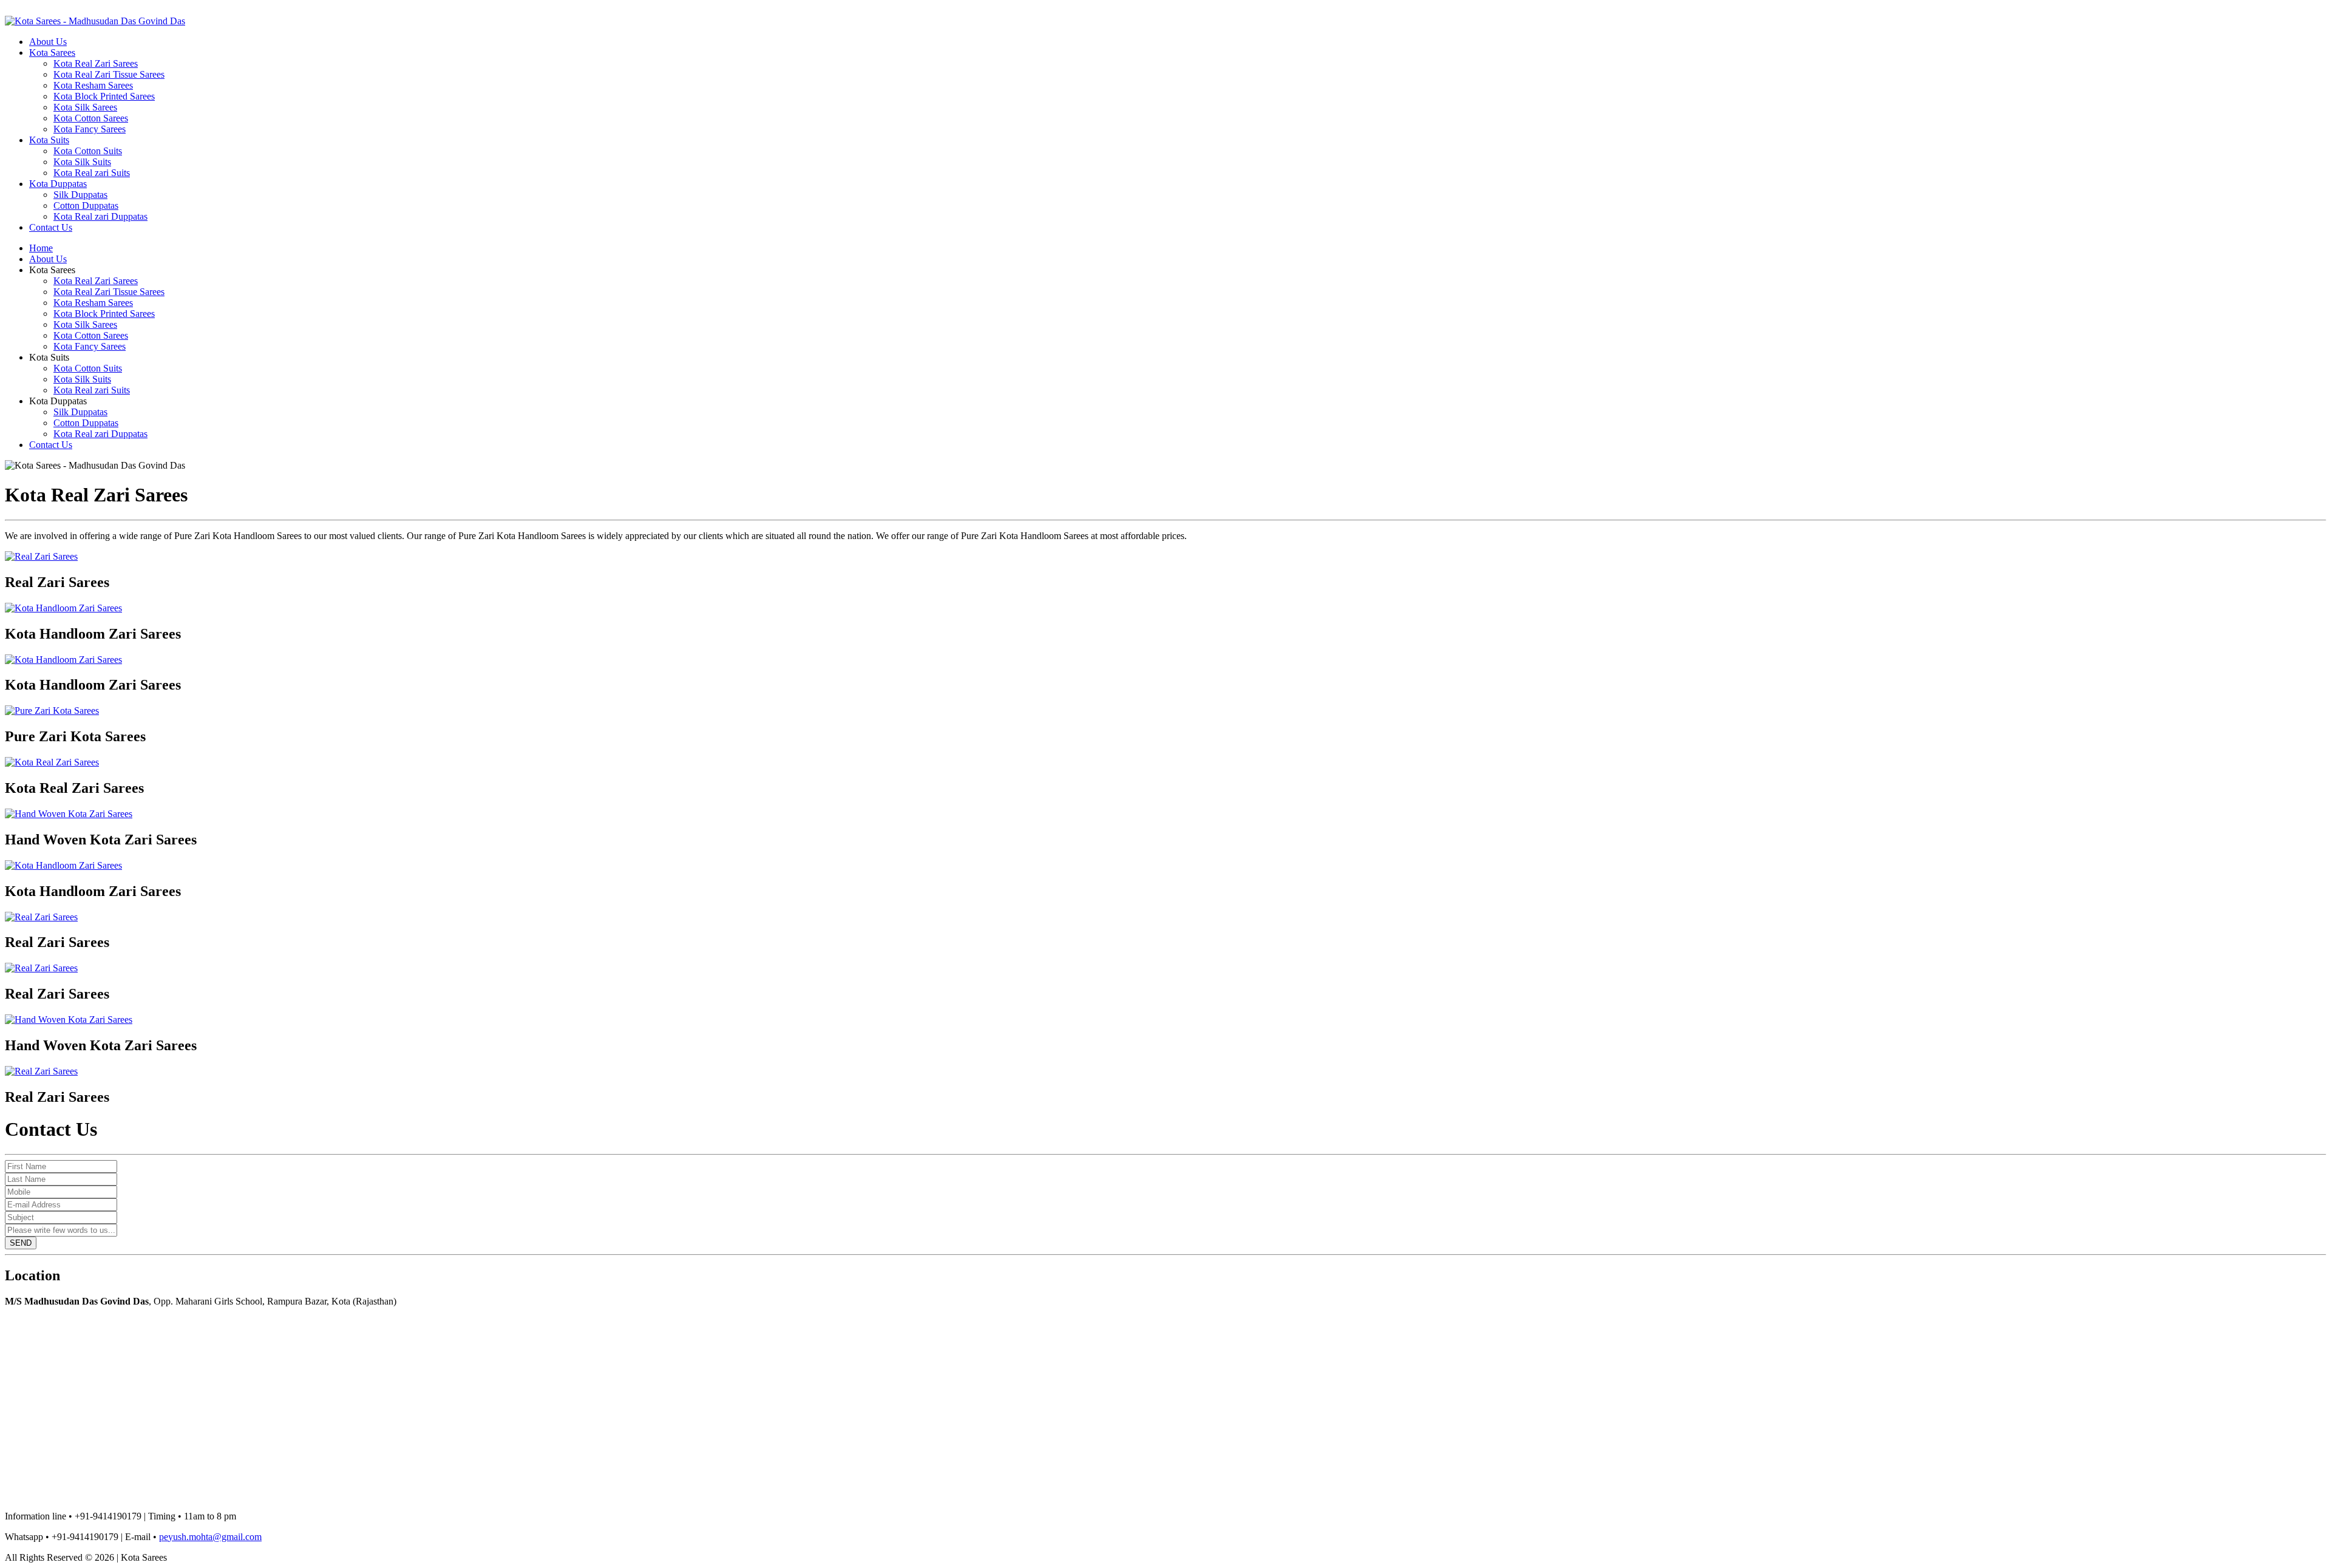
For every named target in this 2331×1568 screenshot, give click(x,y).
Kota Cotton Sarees (91, 118)
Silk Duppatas (80, 195)
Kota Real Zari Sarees (96, 63)
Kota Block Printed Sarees (104, 96)
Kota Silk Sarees (85, 107)
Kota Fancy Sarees (90, 129)
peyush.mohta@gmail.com (210, 1537)
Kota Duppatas (58, 184)
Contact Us (51, 227)
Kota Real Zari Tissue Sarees (109, 74)
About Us (48, 42)
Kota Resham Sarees (93, 85)
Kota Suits (49, 140)
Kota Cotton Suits (88, 151)
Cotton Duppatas (86, 205)
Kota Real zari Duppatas (100, 216)
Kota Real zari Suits (92, 173)
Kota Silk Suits (82, 162)
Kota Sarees (52, 53)
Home (41, 248)
